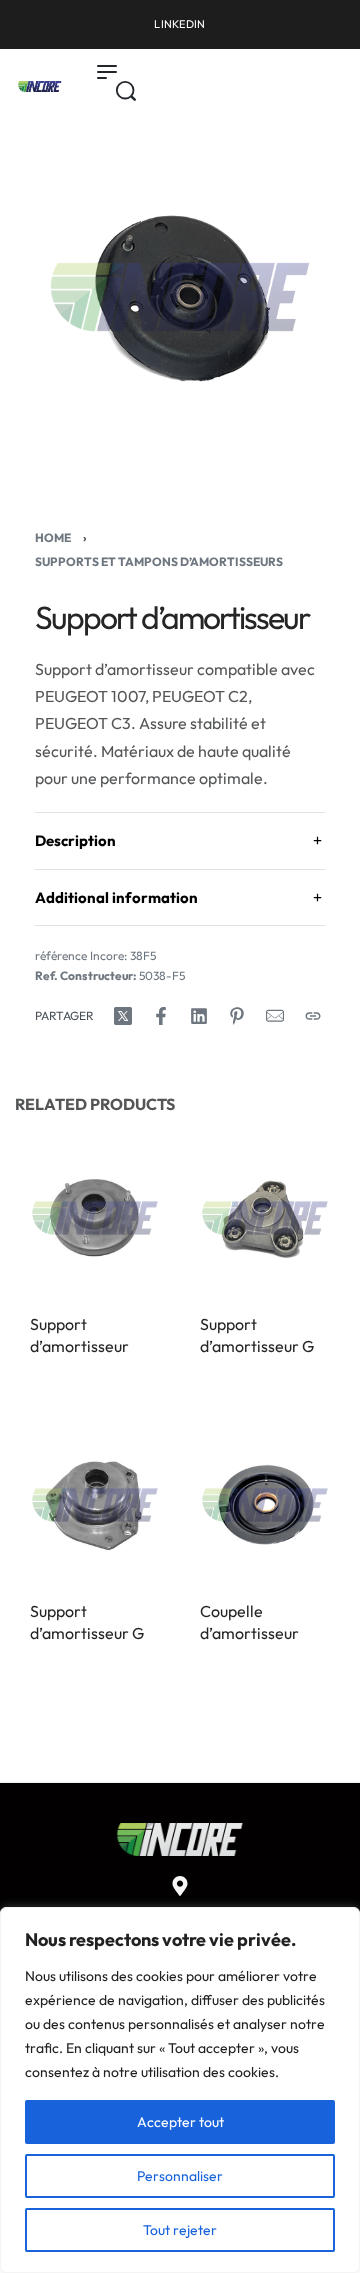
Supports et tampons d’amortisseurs (159, 561)
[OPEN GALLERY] (180, 297)
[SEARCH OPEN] (126, 91)
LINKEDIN (179, 24)
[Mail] (275, 1016)
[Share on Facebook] (161, 1016)
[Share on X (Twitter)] (123, 1016)
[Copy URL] (313, 1016)
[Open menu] (107, 72)
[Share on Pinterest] (237, 1016)
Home (53, 537)
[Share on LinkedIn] (199, 1016)
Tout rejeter (180, 2230)
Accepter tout (180, 2122)
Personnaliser (180, 2176)
